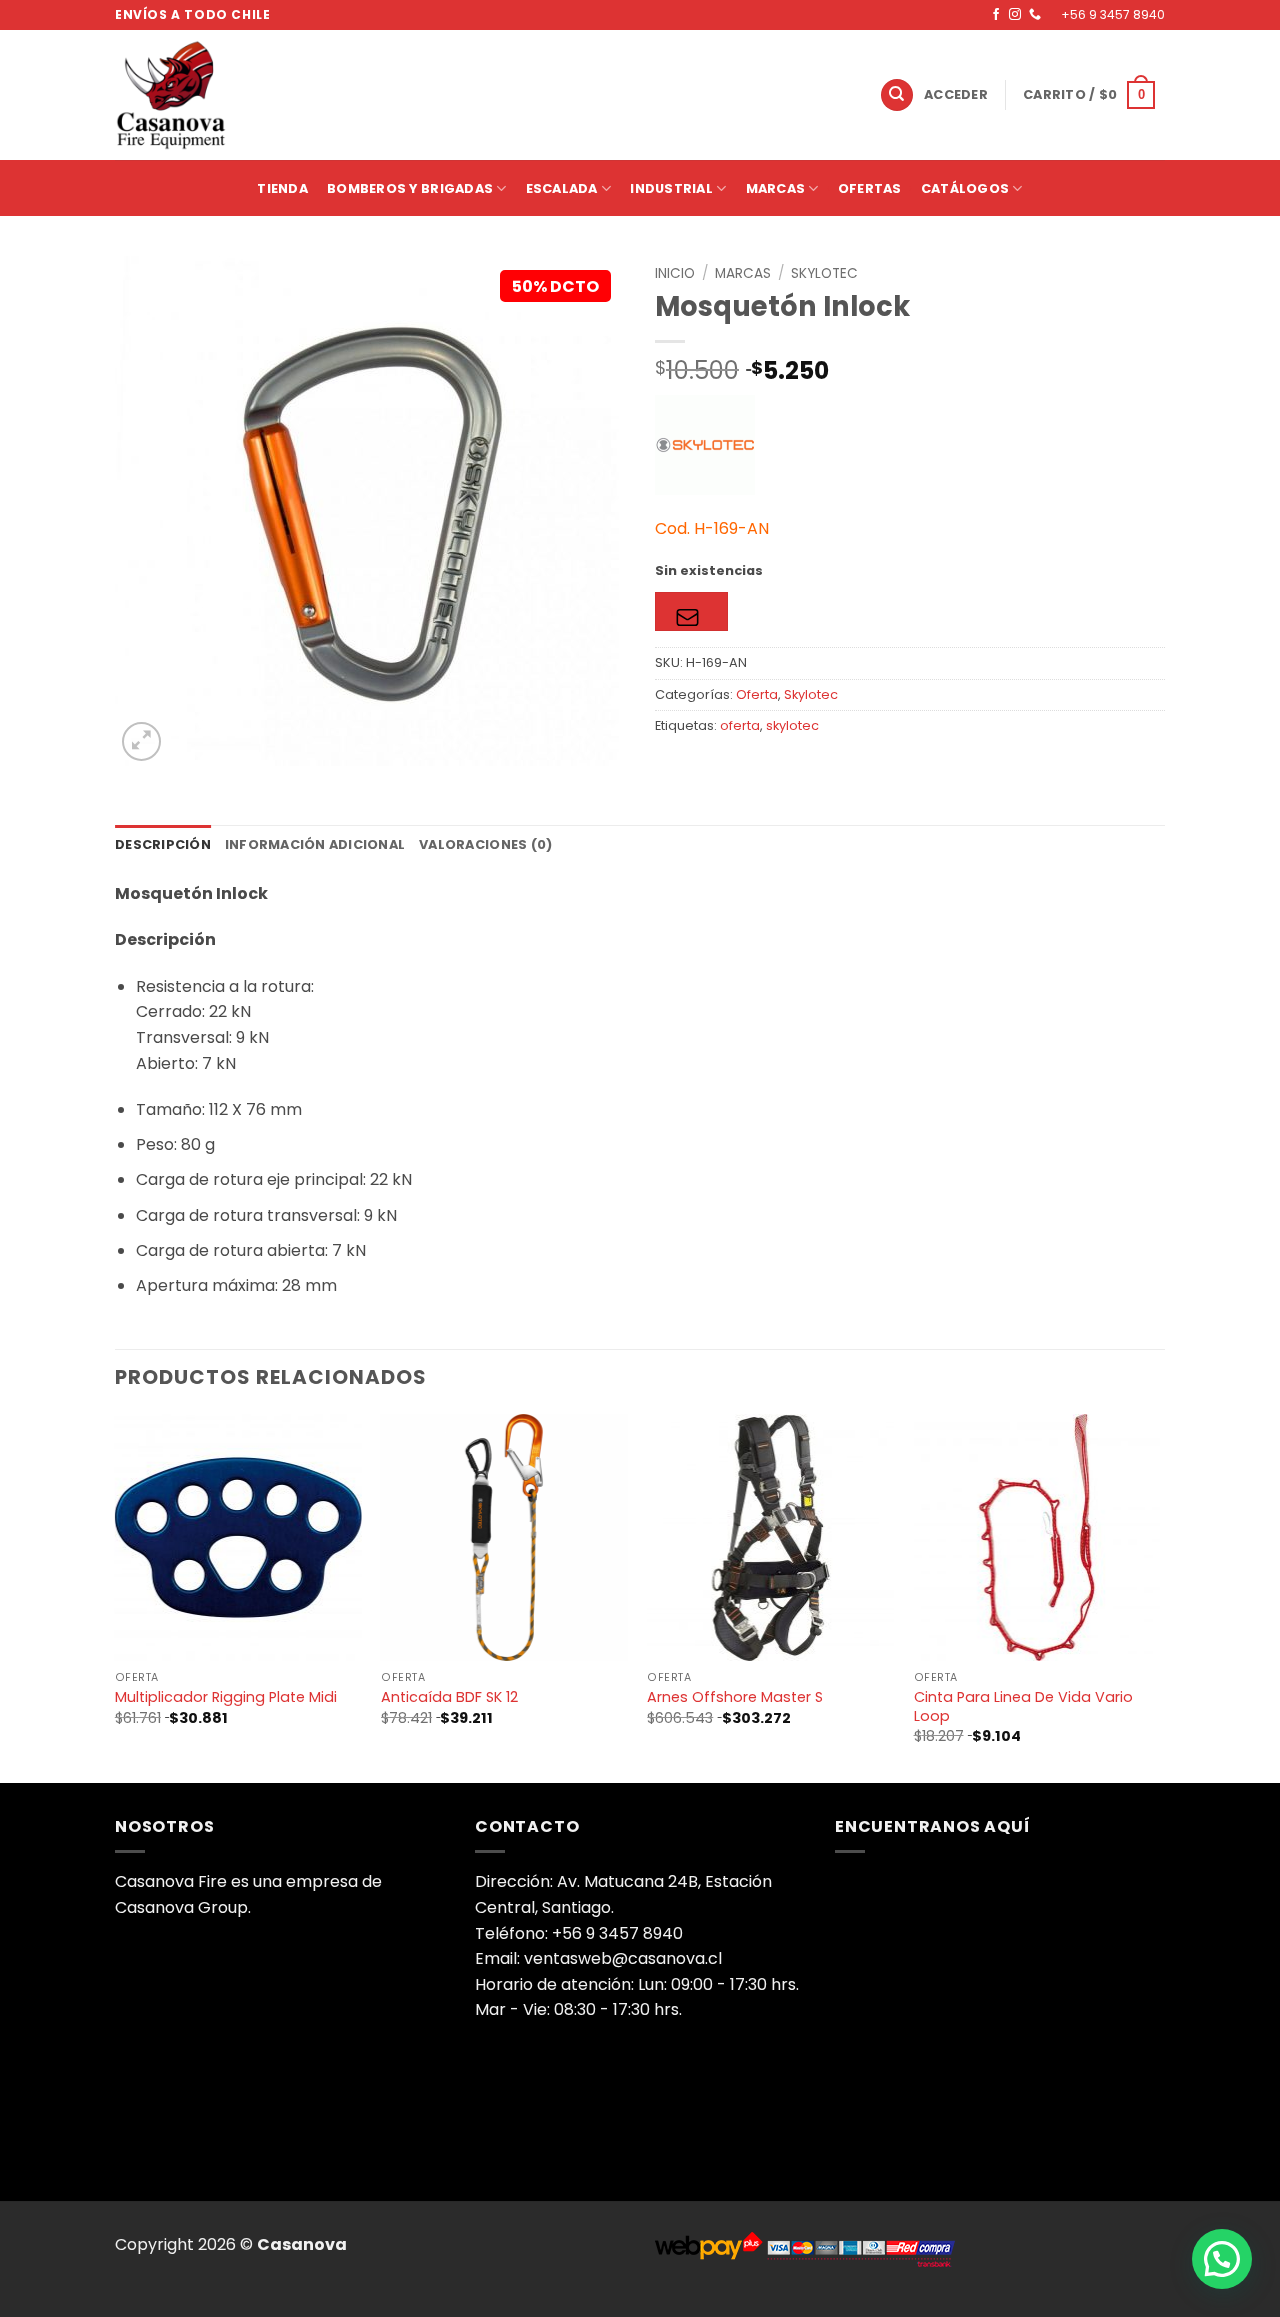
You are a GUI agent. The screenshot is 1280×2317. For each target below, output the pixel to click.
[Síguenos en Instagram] (1015, 15)
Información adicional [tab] (315, 844)
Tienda (282, 188)
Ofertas (870, 188)
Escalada (562, 188)
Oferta (757, 694)
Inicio (675, 273)
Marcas (776, 188)
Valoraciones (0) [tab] (485, 844)
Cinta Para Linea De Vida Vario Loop (1023, 1706)
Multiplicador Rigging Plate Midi (226, 1697)
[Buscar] (897, 95)
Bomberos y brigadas (410, 188)
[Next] (1159, 1596)
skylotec (792, 725)
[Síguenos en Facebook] (996, 15)
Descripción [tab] (163, 844)
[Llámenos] (1035, 15)
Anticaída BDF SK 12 (449, 1697)
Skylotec (824, 273)
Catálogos (965, 188)
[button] (956, 95)
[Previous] (116, 1596)
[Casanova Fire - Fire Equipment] (438, 95)
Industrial (671, 188)
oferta (740, 725)
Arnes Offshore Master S (735, 1697)
